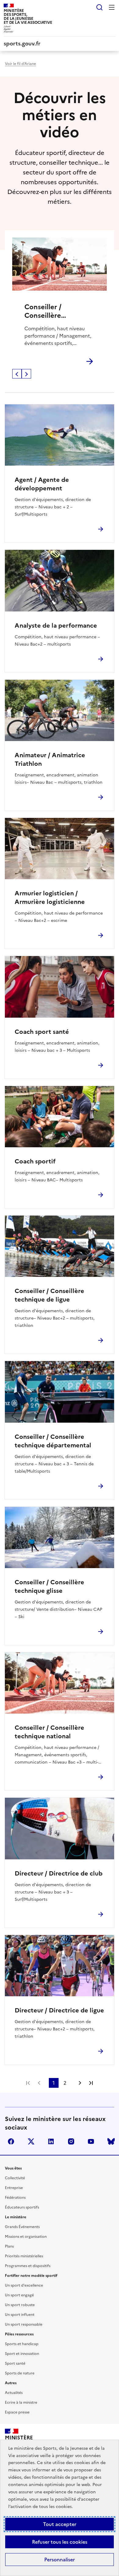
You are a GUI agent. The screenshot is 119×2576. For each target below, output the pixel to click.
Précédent (17, 374)
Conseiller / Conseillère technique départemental (53, 1441)
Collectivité (15, 2178)
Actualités (14, 2393)
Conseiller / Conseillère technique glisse (49, 1586)
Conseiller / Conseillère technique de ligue (49, 1295)
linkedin (51, 2141)
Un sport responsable (24, 2324)
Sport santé (15, 2363)
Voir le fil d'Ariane (20, 64)
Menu (112, 7)
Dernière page (91, 2083)
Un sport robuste (20, 2305)
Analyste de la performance (56, 625)
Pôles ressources (19, 2334)
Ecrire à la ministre (21, 2402)
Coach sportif (35, 1161)
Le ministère (16, 2217)
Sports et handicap (22, 2344)
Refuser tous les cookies (60, 2542)
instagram (71, 2141)
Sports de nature (20, 2373)
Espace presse (17, 2412)
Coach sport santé (42, 1032)
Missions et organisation (26, 2237)
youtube (91, 2141)
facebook (11, 2141)
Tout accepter (60, 2524)
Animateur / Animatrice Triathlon (50, 759)
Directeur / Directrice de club (59, 1873)
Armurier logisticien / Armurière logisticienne (50, 897)
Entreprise (14, 2188)
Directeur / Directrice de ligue (59, 2010)
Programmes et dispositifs (28, 2266)
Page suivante (80, 2083)
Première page (28, 2083)
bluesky (111, 2141)
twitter (31, 2141)
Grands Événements (22, 2227)
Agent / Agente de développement (42, 484)
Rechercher (99, 7)
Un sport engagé (19, 2295)
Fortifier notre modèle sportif (31, 2276)
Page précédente (39, 2083)
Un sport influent (20, 2315)
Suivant (26, 374)
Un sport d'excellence (24, 2285)
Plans (9, 2246)
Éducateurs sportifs (22, 2207)
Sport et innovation (22, 2354)
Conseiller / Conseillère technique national (55, 311)
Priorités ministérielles (24, 2256)
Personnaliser (60, 2560)
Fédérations (15, 2198)
